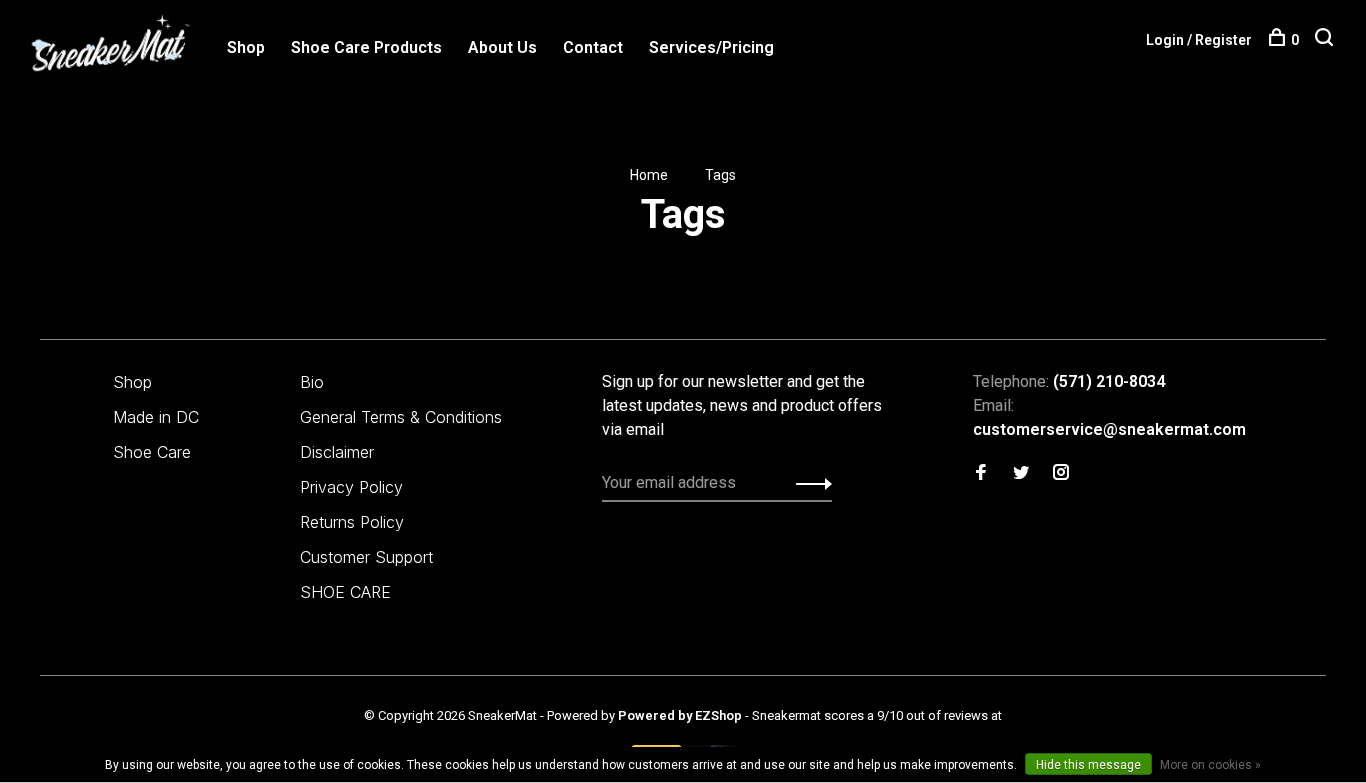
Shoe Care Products (366, 47)
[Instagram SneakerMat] (1061, 473)
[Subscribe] (808, 483)
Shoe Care (152, 452)
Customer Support (366, 557)
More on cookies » (1210, 765)
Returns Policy (352, 522)
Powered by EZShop (680, 715)
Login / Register (1199, 40)
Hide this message (1088, 765)
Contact (593, 47)
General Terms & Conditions (401, 417)
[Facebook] (981, 473)
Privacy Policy (351, 487)
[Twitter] (1021, 473)
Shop (246, 47)
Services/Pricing (711, 47)
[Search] (1326, 40)
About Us (502, 47)
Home (649, 175)
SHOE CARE (345, 592)
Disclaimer (337, 452)
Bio (312, 382)
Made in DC (156, 417)
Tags (720, 175)
